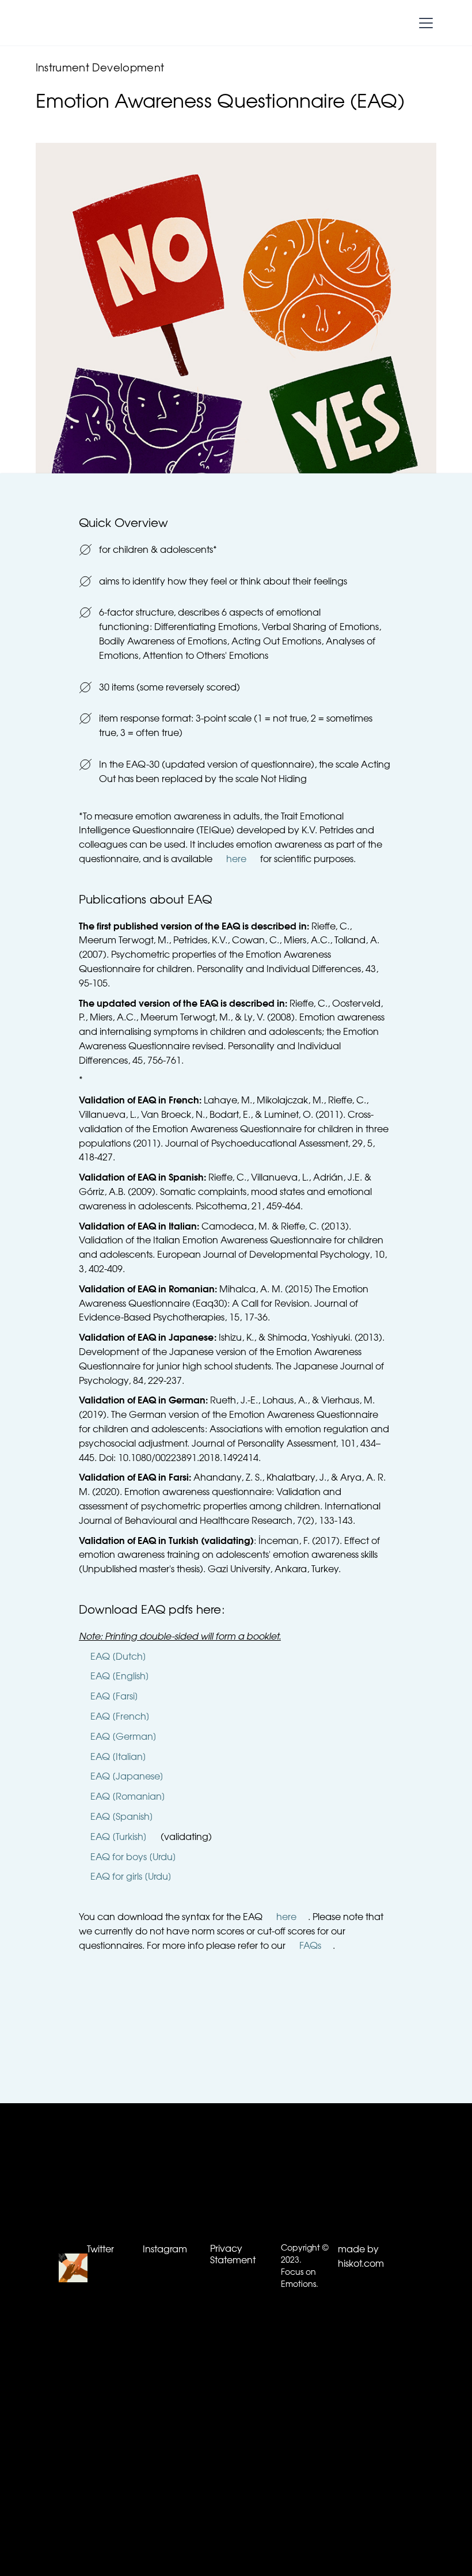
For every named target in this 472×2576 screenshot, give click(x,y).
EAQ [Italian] (118, 1758)
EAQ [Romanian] (128, 1797)
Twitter (100, 2250)
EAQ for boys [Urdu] (133, 1858)
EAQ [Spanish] (122, 1818)
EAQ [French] (120, 1717)
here (236, 860)
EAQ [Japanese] (127, 1777)
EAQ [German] (123, 1737)
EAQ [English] (120, 1677)
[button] (424, 23)
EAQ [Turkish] (119, 1838)
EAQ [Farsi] (114, 1697)
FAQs (310, 1947)
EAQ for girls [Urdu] (131, 1877)
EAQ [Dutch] (118, 1657)
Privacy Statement (233, 2255)
